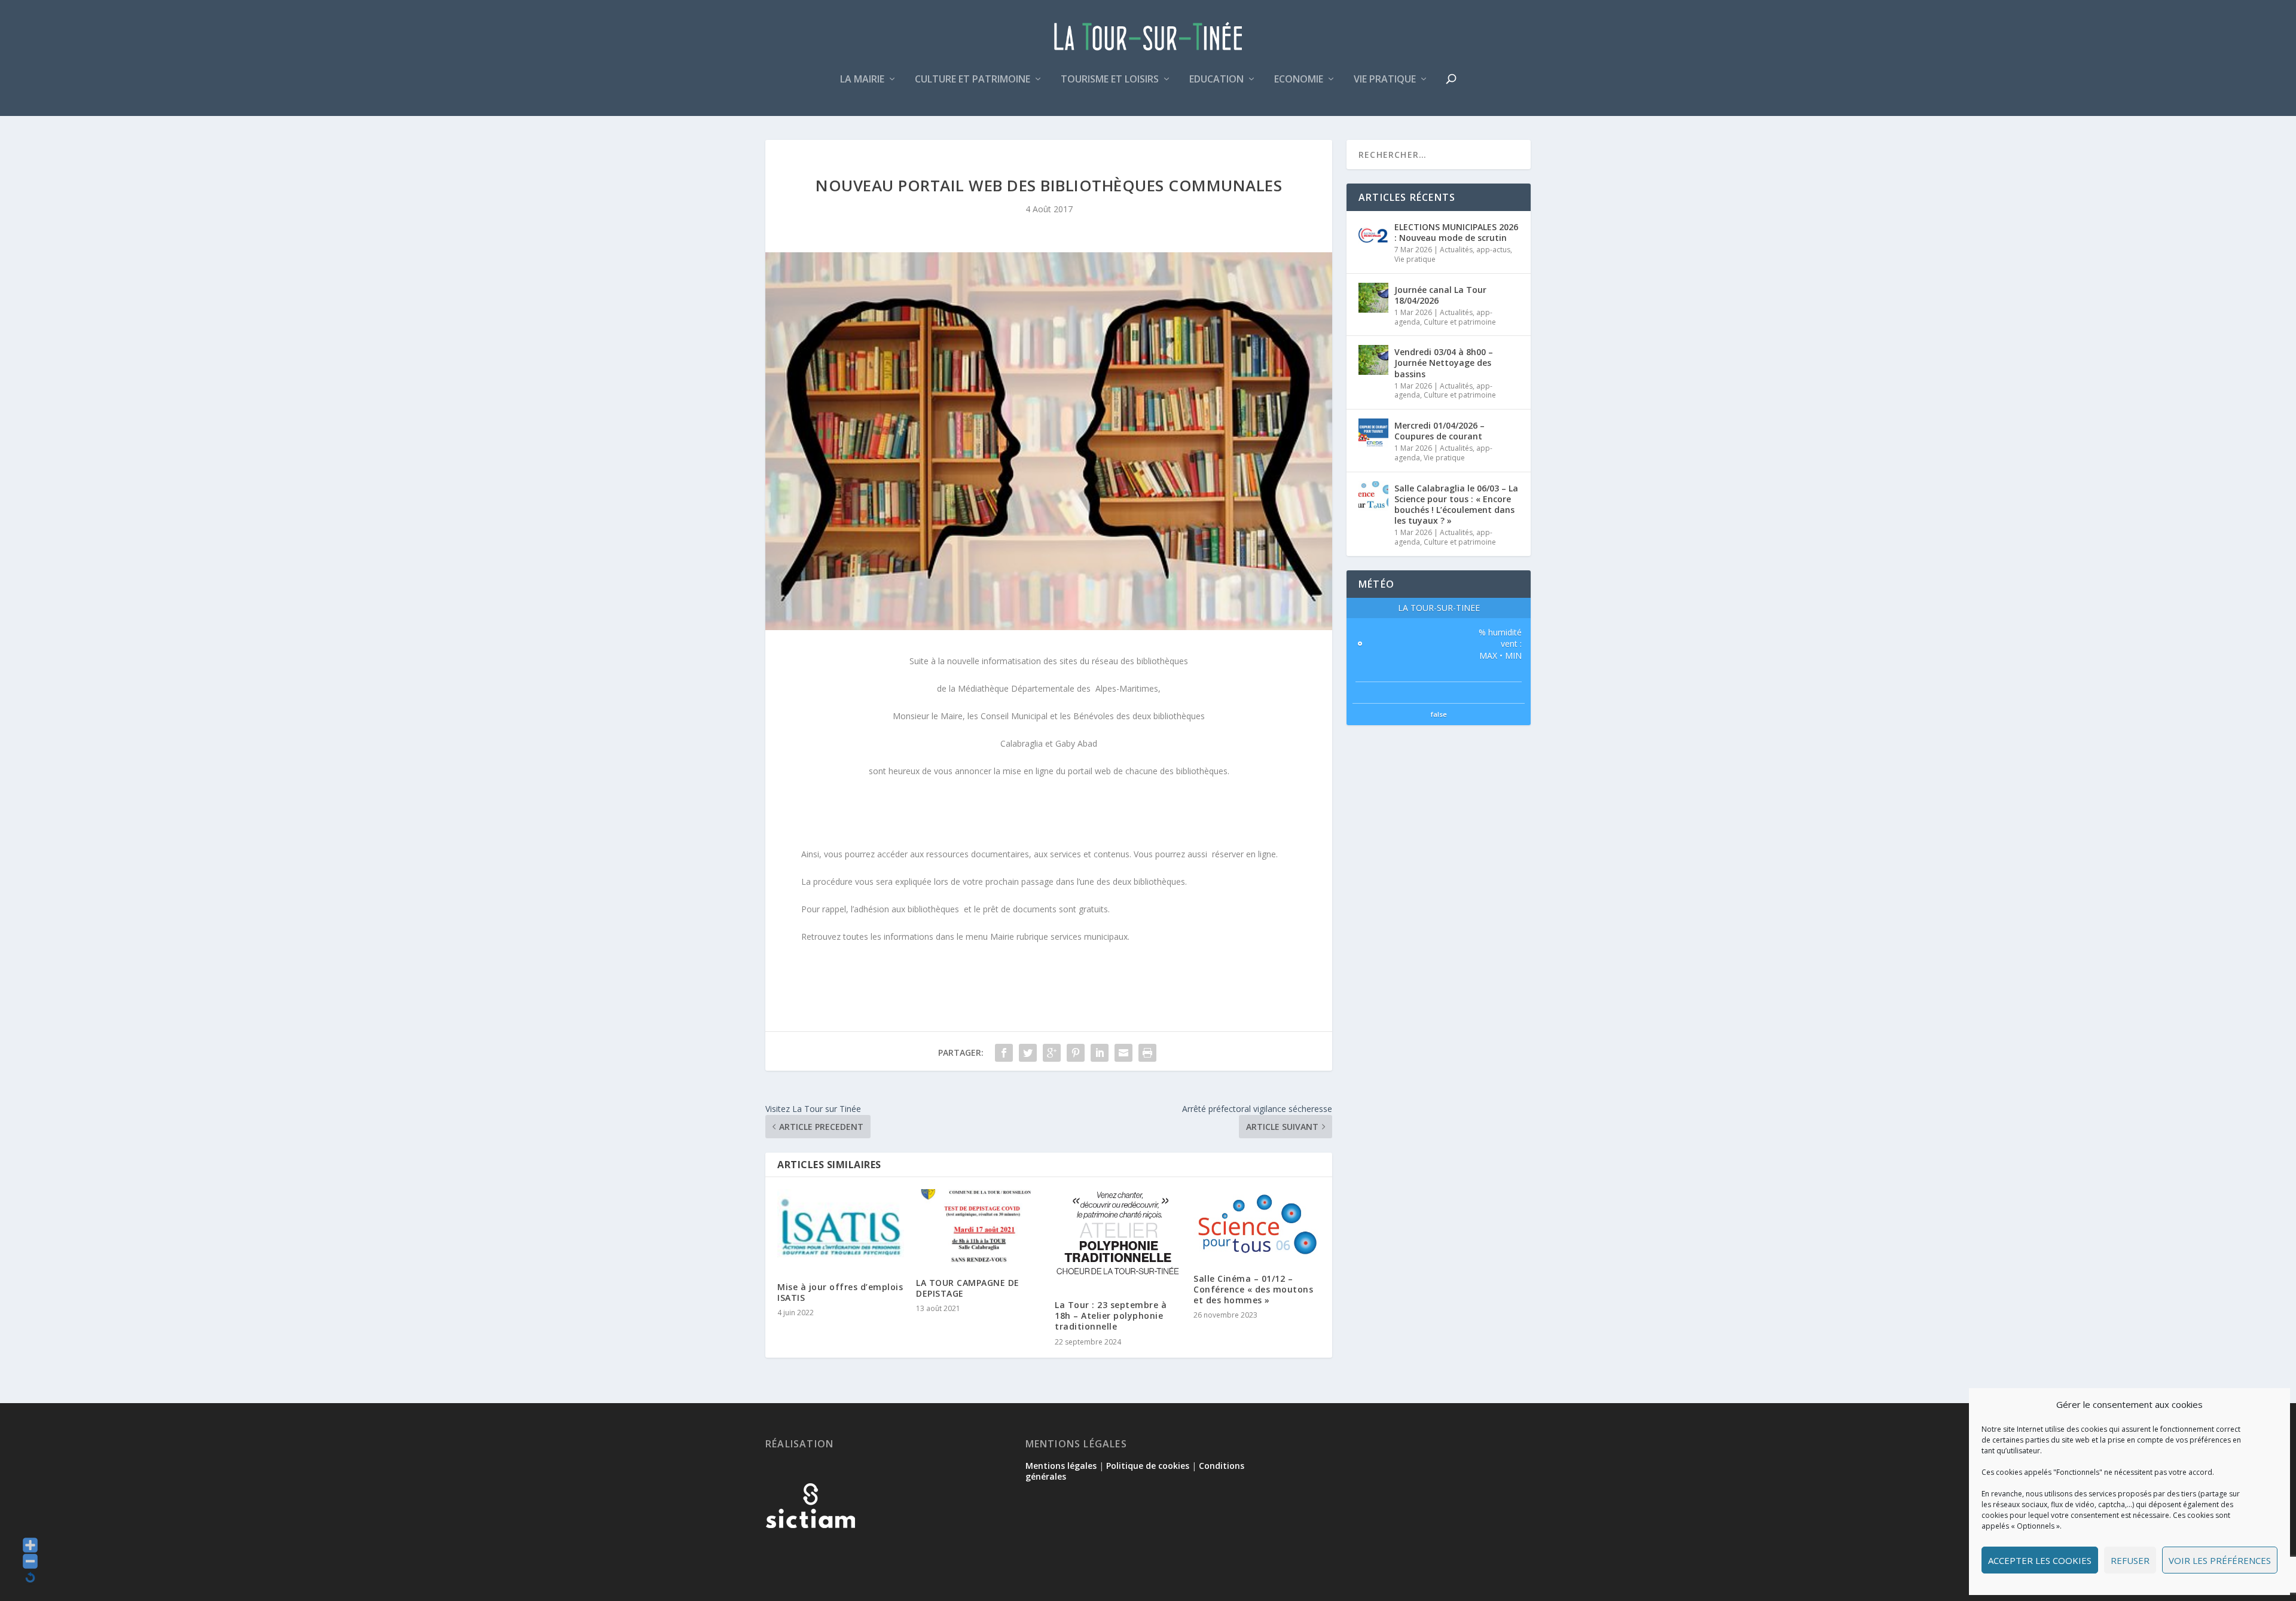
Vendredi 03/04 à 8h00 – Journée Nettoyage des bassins (1444, 363)
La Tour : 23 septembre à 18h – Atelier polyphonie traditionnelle (1111, 1316)
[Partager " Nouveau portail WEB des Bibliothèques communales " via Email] (1123, 1053)
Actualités (1456, 250)
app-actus (1493, 250)
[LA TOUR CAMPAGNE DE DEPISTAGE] (979, 1227)
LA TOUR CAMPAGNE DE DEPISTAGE (968, 1288)
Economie (1299, 80)
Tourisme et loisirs (1110, 80)
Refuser (2130, 1560)
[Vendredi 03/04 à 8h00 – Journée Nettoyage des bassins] (1373, 360)
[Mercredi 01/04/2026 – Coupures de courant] (1373, 433)
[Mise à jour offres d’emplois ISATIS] (841, 1229)
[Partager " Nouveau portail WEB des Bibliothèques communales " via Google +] (1052, 1053)
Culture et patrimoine (973, 80)
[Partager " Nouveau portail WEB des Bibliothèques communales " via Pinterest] (1076, 1053)
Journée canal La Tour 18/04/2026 (1440, 295)
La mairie (862, 80)
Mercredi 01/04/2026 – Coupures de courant (1439, 431)
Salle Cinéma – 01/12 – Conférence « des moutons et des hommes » (1253, 1289)
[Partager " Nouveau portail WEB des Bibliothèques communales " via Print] (1147, 1053)
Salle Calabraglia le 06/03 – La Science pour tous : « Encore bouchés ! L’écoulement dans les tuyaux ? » (1456, 505)
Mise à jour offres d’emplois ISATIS (840, 1292)
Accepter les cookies (2040, 1560)
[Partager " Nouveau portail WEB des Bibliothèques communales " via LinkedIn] (1100, 1053)
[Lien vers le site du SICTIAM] (810, 1547)
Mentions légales (1061, 1466)
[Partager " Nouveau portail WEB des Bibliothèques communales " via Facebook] (1004, 1053)
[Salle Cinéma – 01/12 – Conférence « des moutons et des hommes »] (1257, 1225)
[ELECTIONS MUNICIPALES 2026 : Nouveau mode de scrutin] (1373, 235)
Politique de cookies (1148, 1466)
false (1439, 714)
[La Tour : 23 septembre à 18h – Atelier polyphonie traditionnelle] (1118, 1238)
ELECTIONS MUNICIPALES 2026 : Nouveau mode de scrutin (1456, 232)
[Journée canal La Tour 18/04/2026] (1373, 298)
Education (1216, 80)
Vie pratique (1385, 80)
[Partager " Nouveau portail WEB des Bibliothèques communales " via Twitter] (1028, 1053)
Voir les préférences (2220, 1560)
